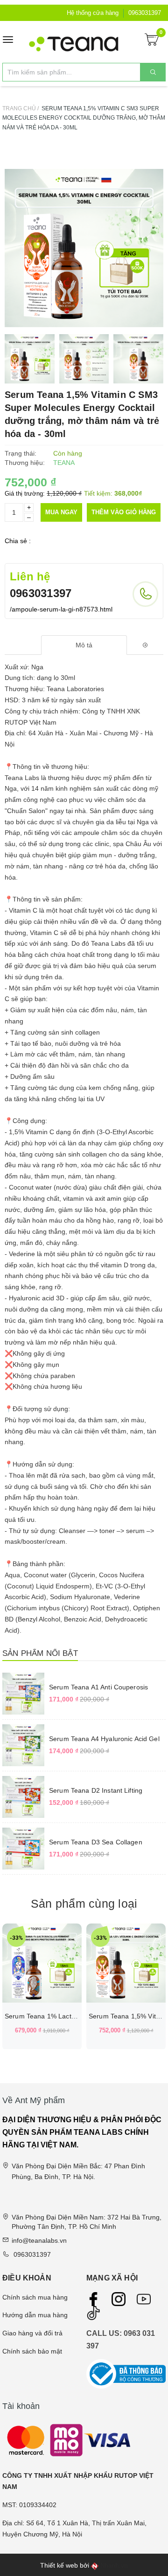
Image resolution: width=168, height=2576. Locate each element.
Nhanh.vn (114, 2566)
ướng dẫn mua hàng (37, 2315)
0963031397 (145, 13)
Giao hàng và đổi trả (32, 2333)
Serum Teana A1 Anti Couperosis (98, 1687)
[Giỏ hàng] (152, 39)
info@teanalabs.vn (39, 2240)
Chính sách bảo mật (32, 2351)
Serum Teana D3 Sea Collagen (96, 1842)
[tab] (84, 645)
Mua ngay (61, 512)
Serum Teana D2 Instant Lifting (96, 1790)
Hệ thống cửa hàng (93, 13)
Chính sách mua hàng (35, 2297)
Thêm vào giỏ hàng (124, 512)
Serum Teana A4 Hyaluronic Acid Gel (104, 1739)
